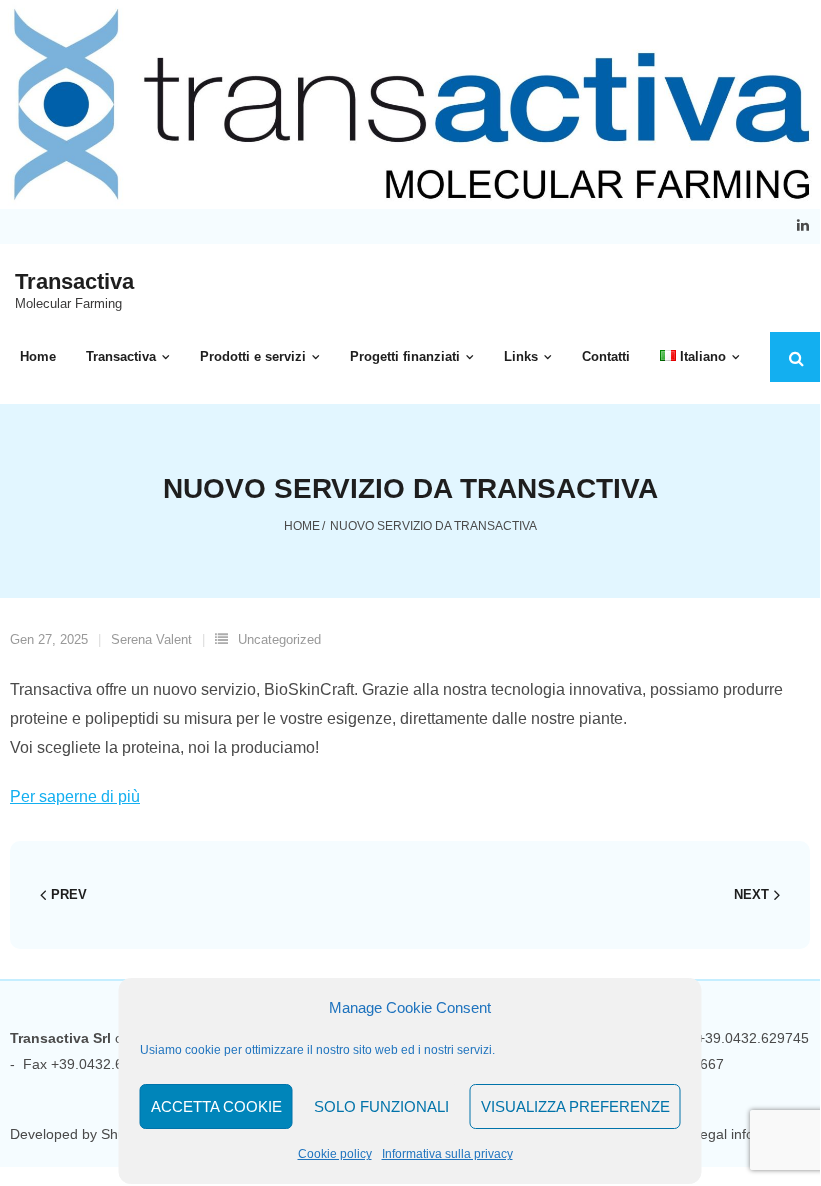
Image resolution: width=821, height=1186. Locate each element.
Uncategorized (279, 639)
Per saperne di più (75, 796)
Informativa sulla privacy (447, 1154)
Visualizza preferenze (575, 1106)
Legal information (747, 1134)
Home (302, 526)
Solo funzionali (381, 1106)
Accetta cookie (216, 1106)
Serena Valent (151, 639)
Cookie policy (335, 1154)
